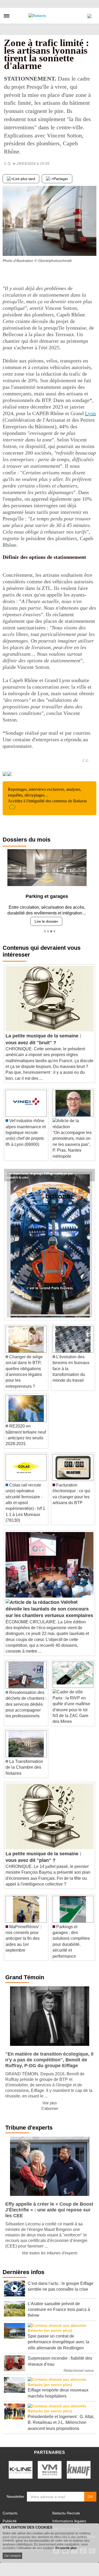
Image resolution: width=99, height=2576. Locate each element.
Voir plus (50, 2101)
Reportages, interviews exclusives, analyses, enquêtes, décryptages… (47, 795)
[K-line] (21, 2468)
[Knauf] (79, 2468)
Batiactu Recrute (66, 2511)
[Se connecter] (89, 15)
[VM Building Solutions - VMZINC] (50, 2468)
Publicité (10, 2519)
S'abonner (50, 2107)
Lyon (90, 413)
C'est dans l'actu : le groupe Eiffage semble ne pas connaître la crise (39, 1171)
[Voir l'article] (89, 1173)
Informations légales (69, 2519)
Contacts (10, 2511)
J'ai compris (12, 2556)
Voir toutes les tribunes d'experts (50, 2251)
